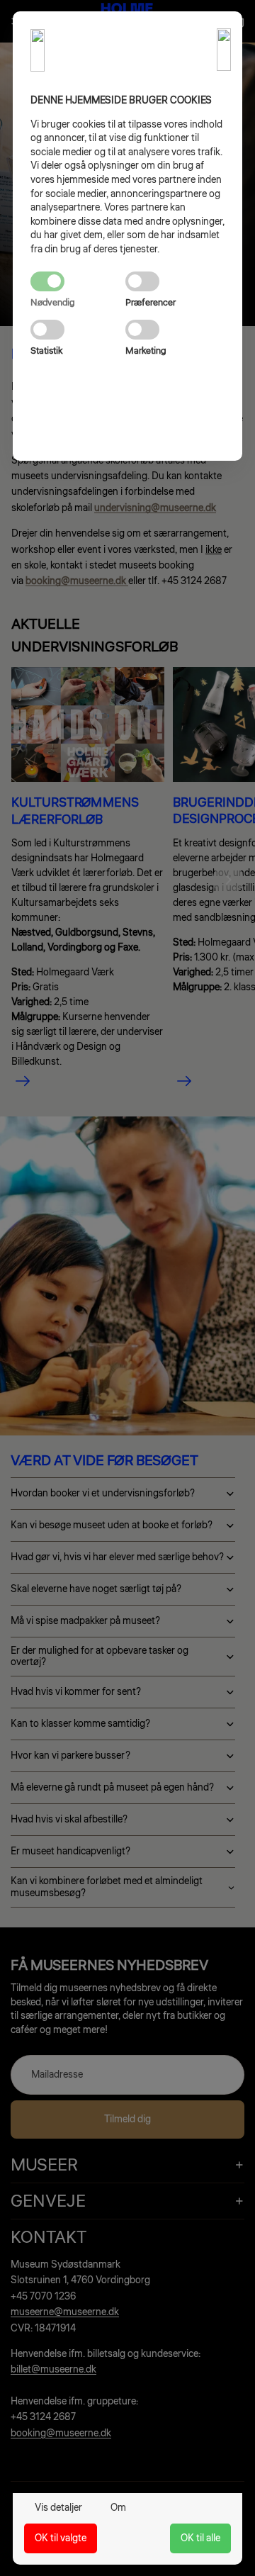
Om (118, 2508)
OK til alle (200, 2538)
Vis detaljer (58, 2508)
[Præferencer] (173, 281)
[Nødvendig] (78, 281)
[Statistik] (78, 330)
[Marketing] (173, 330)
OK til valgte (61, 2538)
